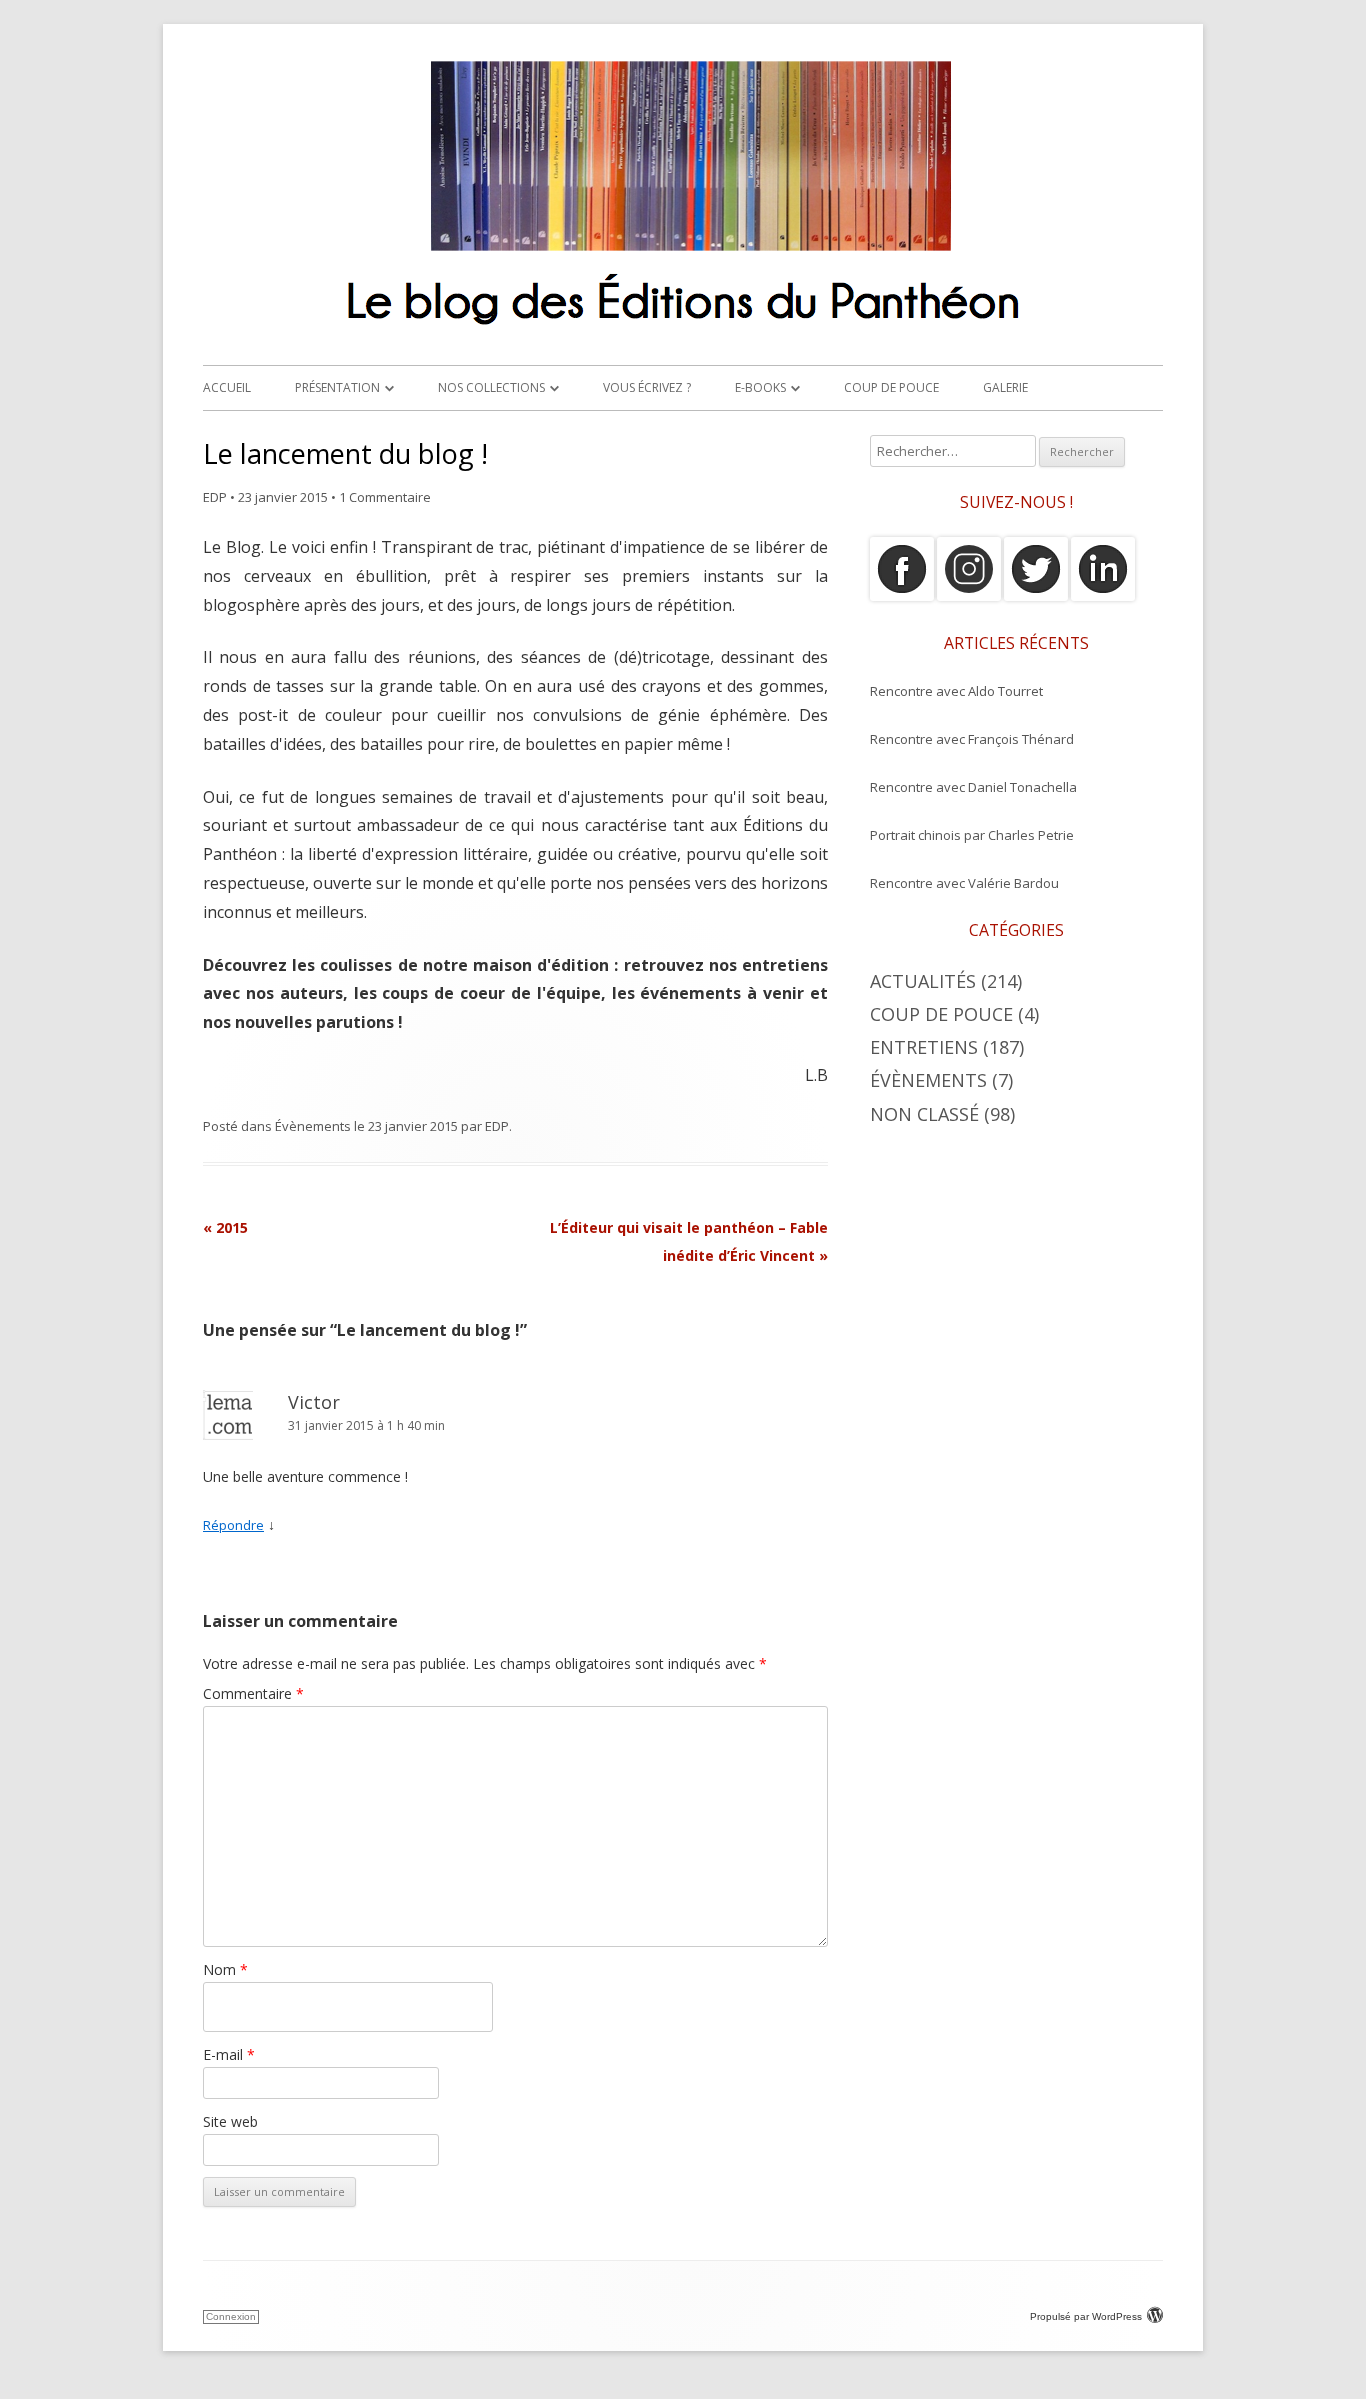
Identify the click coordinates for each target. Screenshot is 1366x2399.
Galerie (1005, 387)
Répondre (233, 1525)
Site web (230, 2121)
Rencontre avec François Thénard (972, 739)
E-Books (760, 387)
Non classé (924, 1114)
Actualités (923, 981)
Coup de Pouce (891, 387)
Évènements (313, 1126)
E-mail (229, 2054)
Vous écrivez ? (647, 387)
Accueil (227, 387)
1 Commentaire (385, 497)
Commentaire (253, 1693)
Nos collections (491, 387)
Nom (225, 1969)
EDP (215, 497)
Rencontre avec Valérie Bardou (964, 883)
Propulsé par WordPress (1086, 2316)
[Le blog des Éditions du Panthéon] (683, 333)
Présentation (337, 387)
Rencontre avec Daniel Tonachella (973, 787)
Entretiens (924, 1047)
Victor (314, 1402)
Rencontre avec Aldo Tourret (956, 691)
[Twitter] (1036, 596)
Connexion (231, 2316)
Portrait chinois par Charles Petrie (972, 835)
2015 (225, 1227)
